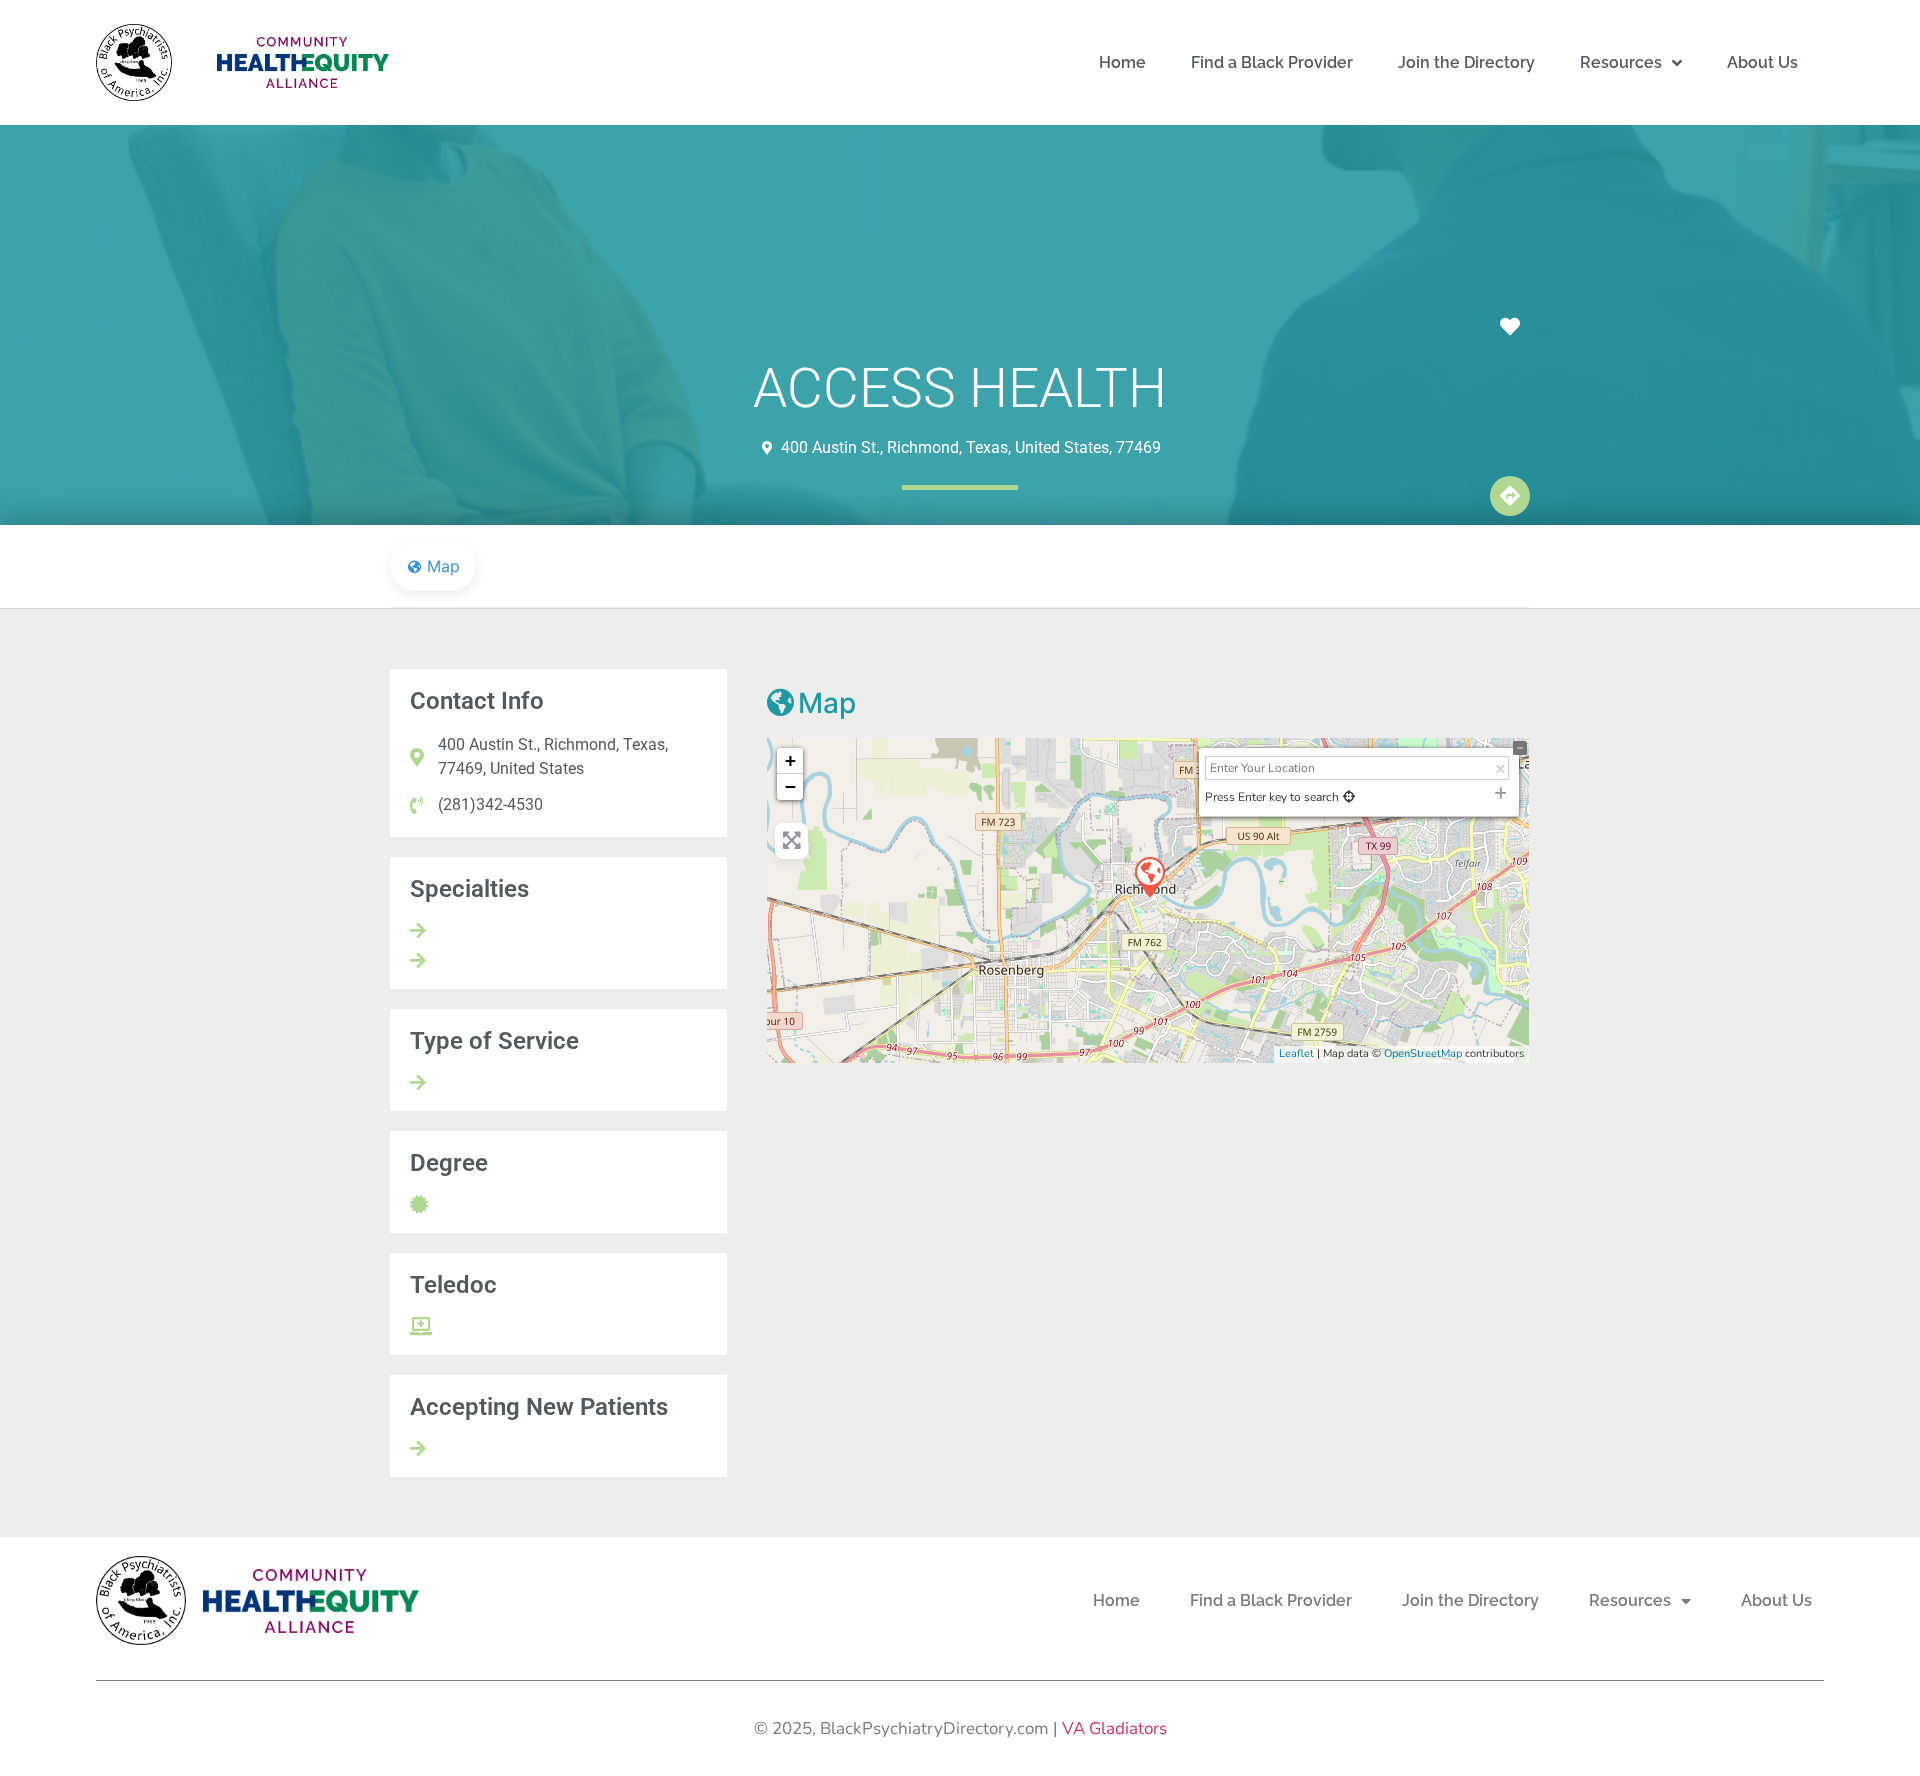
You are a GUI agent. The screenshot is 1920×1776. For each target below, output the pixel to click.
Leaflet (1296, 1053)
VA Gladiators (1114, 1728)
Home (1122, 62)
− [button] (790, 786)
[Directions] (1510, 496)
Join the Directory (1466, 62)
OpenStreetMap (1423, 1053)
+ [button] (790, 760)
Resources (1621, 62)
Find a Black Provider (1272, 62)
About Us (1762, 62)
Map (827, 703)
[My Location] (1349, 797)
